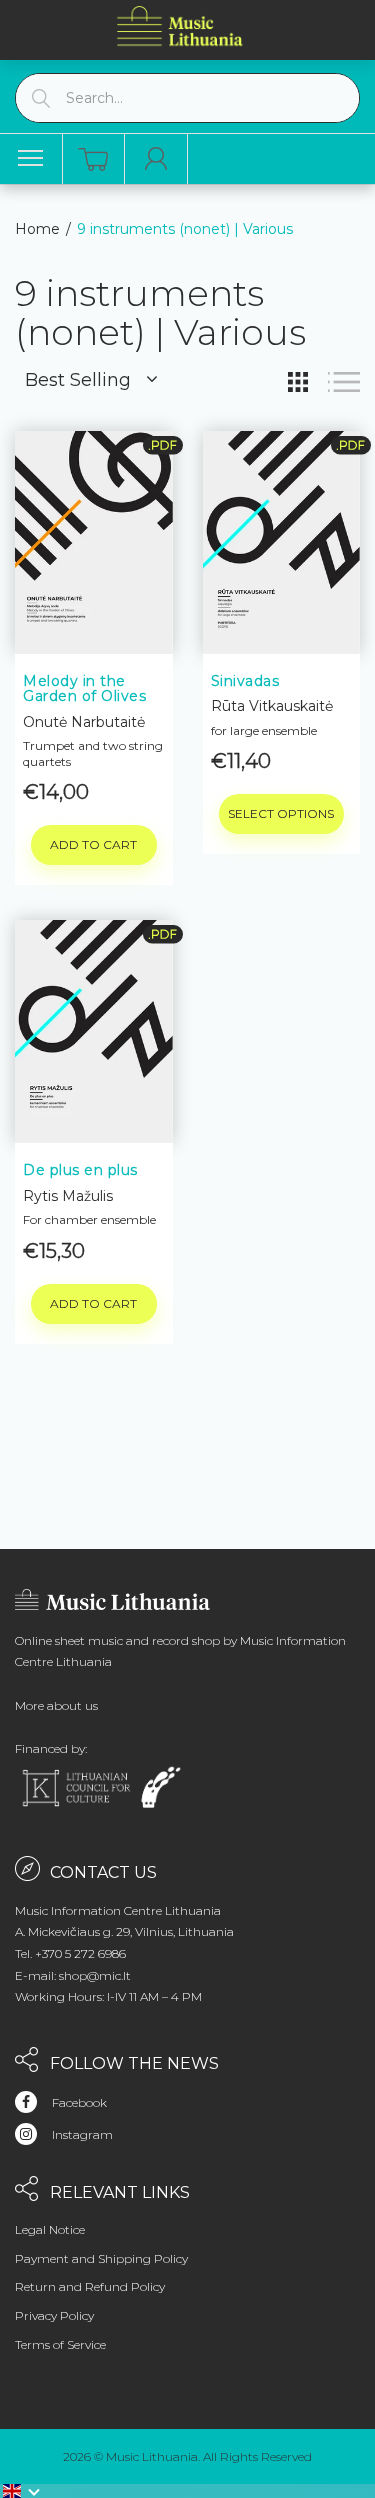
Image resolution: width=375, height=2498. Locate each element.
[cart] (93, 159)
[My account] (156, 159)
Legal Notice (50, 2229)
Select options (281, 813)
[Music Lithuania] (180, 25)
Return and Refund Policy (90, 2286)
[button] (22, 2491)
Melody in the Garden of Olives (84, 688)
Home (37, 229)
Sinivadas (245, 681)
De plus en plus (80, 1170)
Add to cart (93, 844)
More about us (56, 1705)
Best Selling (78, 380)
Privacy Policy (54, 2315)
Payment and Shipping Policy (101, 2258)
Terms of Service (60, 2344)
